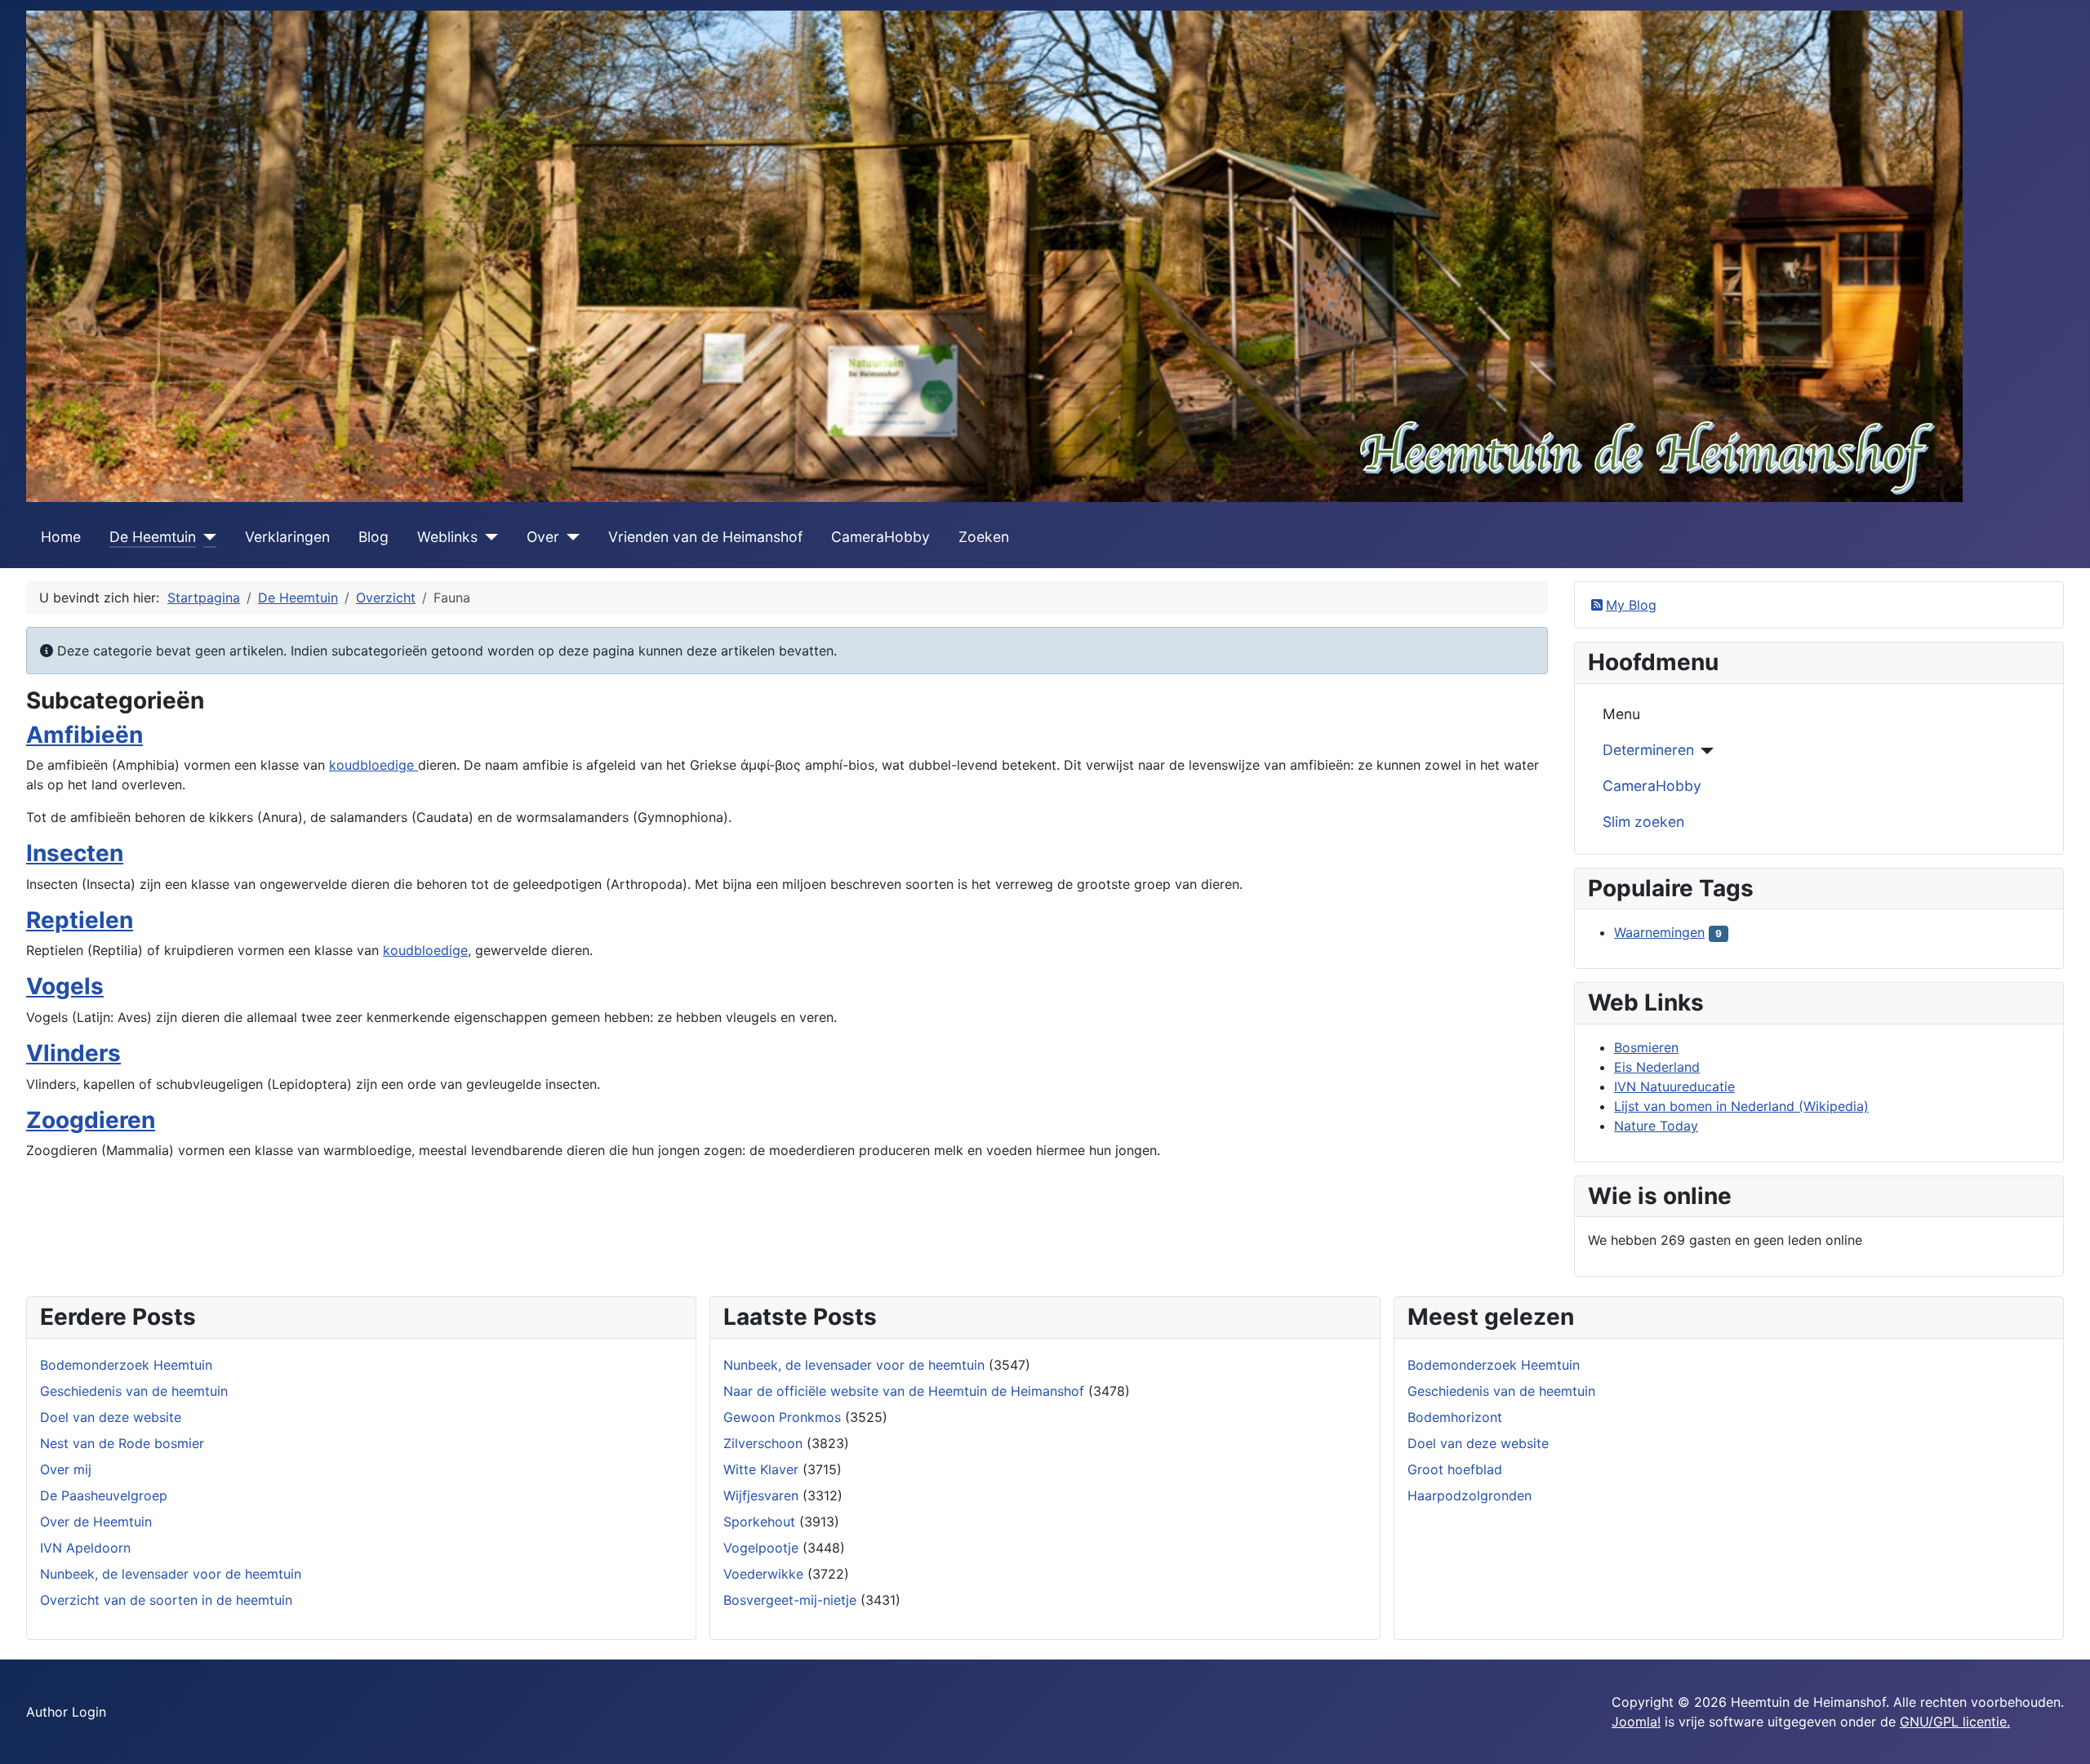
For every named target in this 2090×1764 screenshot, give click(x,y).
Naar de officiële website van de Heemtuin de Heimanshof (904, 1391)
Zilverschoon (763, 1443)
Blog (374, 537)
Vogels (65, 986)
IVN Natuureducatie (1674, 1086)
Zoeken (984, 537)
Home (61, 537)
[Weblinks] (488, 537)
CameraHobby (880, 537)
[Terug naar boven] (2061, 1734)
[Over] (569, 537)
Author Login (66, 1712)
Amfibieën (84, 735)
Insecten (75, 853)
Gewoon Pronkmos (782, 1417)
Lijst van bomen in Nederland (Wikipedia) (1741, 1106)
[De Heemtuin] (206, 537)
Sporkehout (759, 1522)
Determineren (1648, 750)
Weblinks (447, 537)
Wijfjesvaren (761, 1495)
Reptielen (80, 920)
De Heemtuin (153, 537)
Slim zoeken (1643, 822)
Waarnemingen (1659, 932)
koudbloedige (374, 765)
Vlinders (73, 1053)
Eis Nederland (1657, 1067)
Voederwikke (763, 1574)
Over (543, 537)
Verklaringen (287, 537)
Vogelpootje (761, 1548)
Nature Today (1656, 1126)
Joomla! (1636, 1722)
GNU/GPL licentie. (1955, 1722)
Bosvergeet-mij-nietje (790, 1600)
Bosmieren (1646, 1047)
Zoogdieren (91, 1120)
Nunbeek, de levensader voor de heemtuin (854, 1365)
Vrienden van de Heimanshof (705, 537)
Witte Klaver (761, 1469)
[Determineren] (1704, 751)
